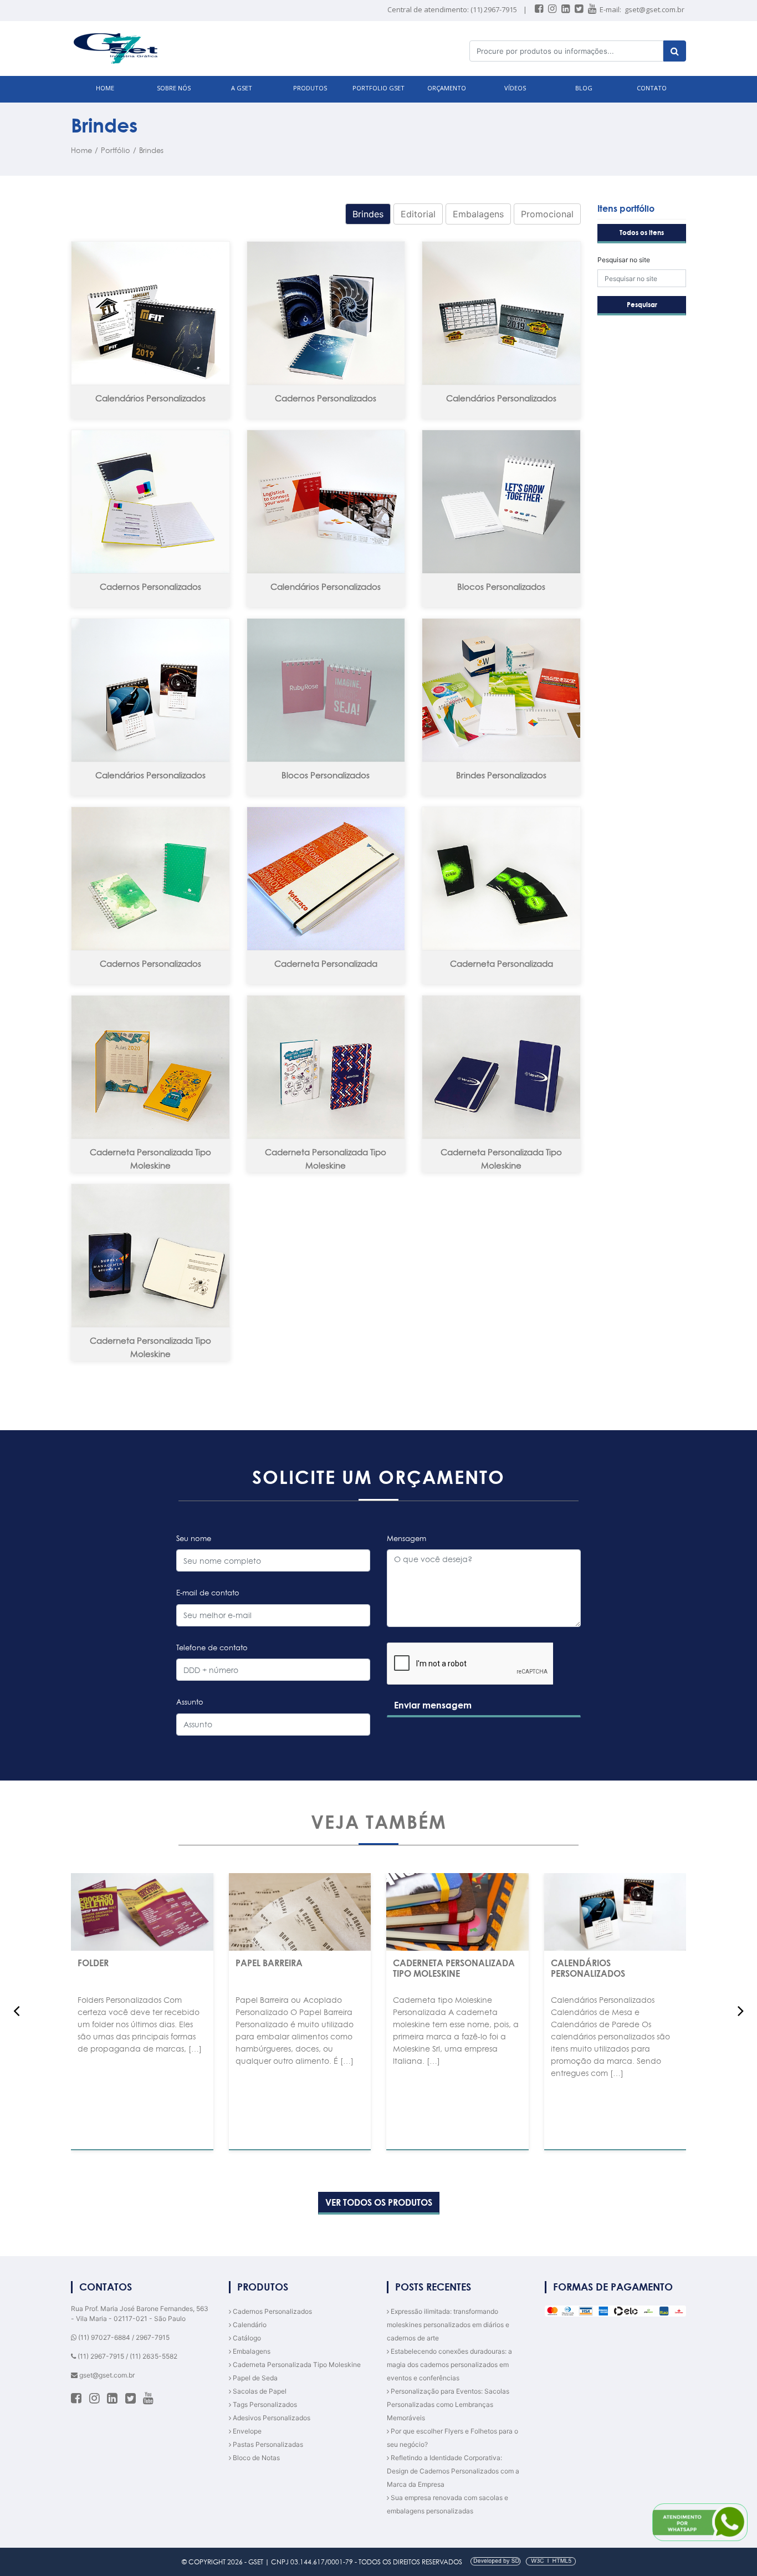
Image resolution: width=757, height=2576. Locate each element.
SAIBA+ (142, 2073)
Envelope (246, 2431)
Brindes (151, 150)
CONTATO (652, 88)
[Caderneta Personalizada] (326, 879)
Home (81, 150)
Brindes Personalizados (501, 775)
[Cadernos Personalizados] (326, 313)
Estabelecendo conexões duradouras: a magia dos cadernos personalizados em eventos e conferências (449, 2365)
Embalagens (478, 214)
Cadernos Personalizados (326, 398)
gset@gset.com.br (654, 9)
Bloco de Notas (255, 2458)
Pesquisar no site (624, 260)
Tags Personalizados (264, 2404)
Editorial (418, 214)
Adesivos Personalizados (271, 2418)
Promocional (547, 214)
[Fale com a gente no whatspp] (700, 2522)
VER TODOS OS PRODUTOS (379, 2202)
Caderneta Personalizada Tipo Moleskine (150, 1159)
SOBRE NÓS (174, 88)
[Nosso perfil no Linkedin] (566, 9)
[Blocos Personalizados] (501, 502)
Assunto (190, 1702)
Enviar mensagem (433, 1705)
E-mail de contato (208, 1593)
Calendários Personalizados (150, 398)
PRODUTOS (310, 88)
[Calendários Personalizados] (150, 313)
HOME (105, 88)
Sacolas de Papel (259, 2391)
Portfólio (116, 150)
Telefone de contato (212, 1647)
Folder (93, 1963)
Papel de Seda (254, 2378)
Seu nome (194, 1538)
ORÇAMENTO (447, 88)
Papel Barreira (269, 1963)
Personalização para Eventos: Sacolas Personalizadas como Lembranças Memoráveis (448, 2404)
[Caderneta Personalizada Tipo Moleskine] (150, 1067)
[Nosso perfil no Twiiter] (580, 9)
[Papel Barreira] (300, 1912)
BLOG (584, 88)
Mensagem (406, 1538)
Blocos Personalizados (501, 587)
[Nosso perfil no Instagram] (553, 9)
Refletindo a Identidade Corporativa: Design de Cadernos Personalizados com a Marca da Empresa (453, 2471)
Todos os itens (642, 233)
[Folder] (142, 1912)
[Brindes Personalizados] (501, 690)
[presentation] (16, 2011)
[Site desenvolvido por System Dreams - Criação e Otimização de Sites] (520, 2562)
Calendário (249, 2325)
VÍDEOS (515, 88)
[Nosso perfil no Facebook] (540, 9)
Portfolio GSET (378, 88)
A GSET (242, 88)
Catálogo (246, 2338)
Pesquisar (642, 305)
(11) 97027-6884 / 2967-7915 (123, 2337)
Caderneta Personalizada (326, 964)
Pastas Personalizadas (267, 2444)
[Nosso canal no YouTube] (593, 9)
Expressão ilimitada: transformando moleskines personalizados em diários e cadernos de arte (448, 2325)
